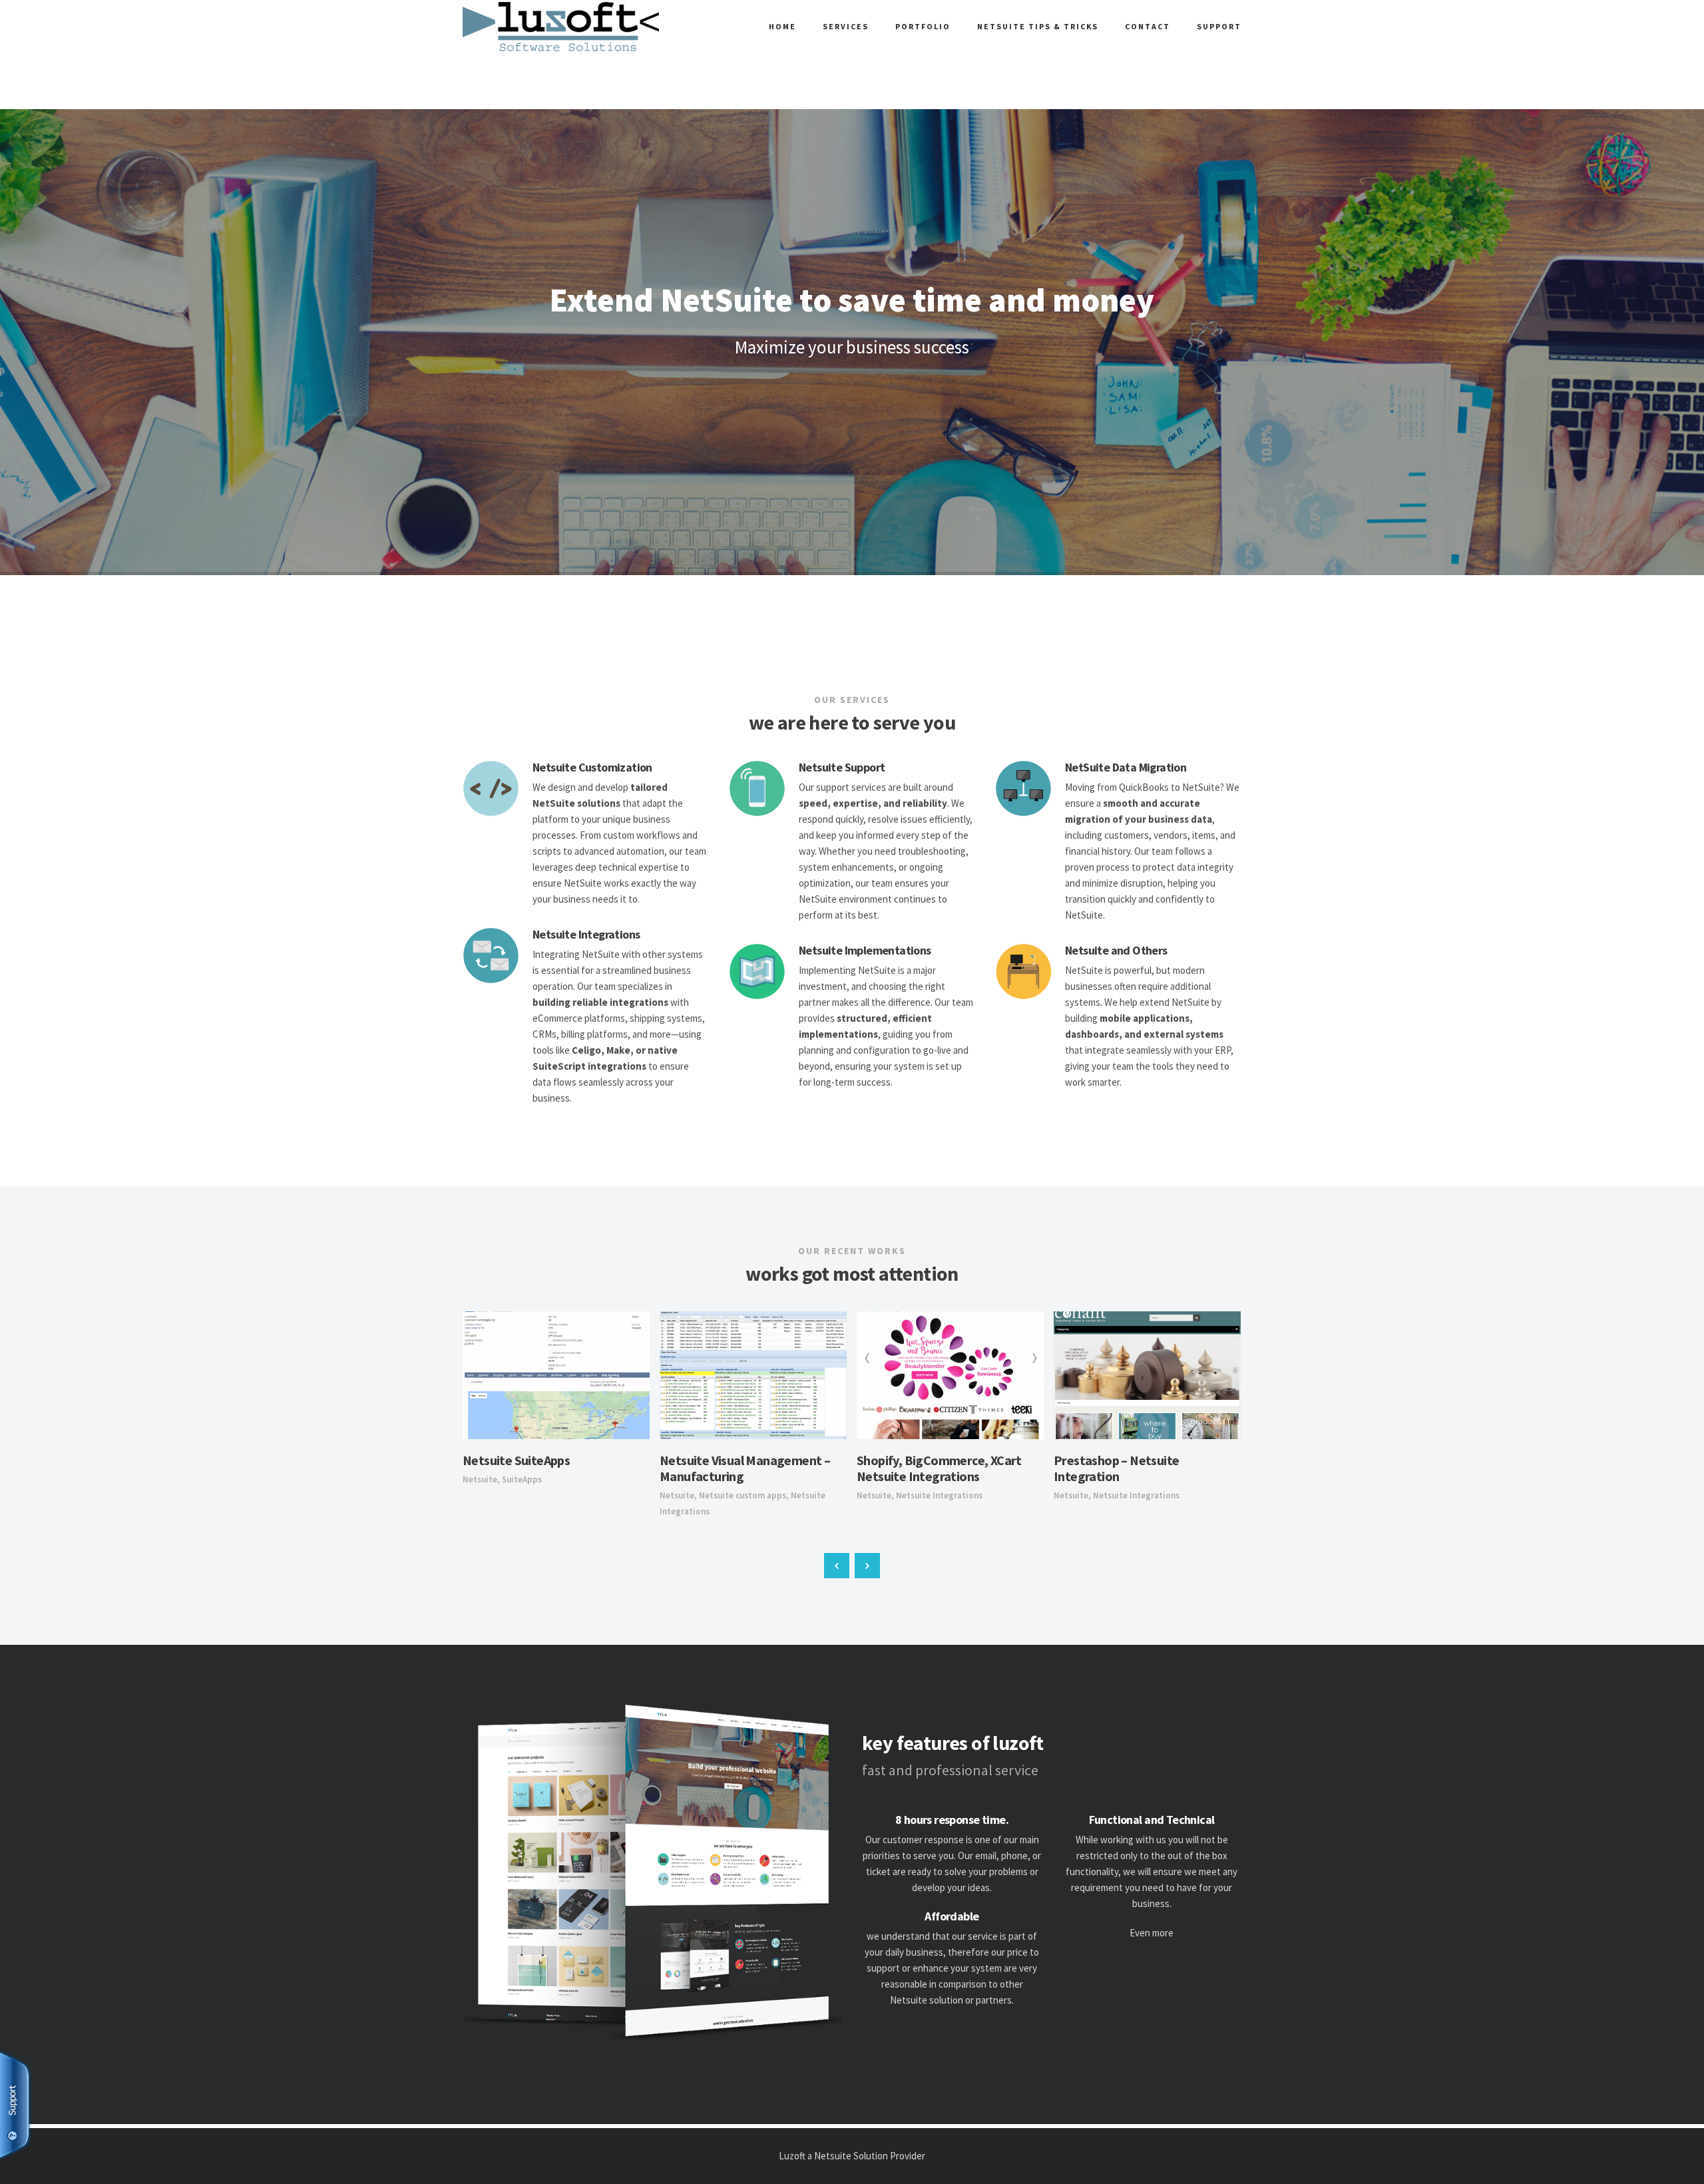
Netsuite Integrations (939, 1495)
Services (846, 26)
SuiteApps (522, 1479)
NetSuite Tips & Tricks (1038, 26)
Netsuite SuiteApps (516, 1460)
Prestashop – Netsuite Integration (1116, 1468)
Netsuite (480, 1479)
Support (1219, 26)
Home (782, 26)
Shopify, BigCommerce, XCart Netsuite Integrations (939, 1468)
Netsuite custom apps (743, 1495)
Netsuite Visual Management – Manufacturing (745, 1468)
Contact (1148, 26)
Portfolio (923, 26)
